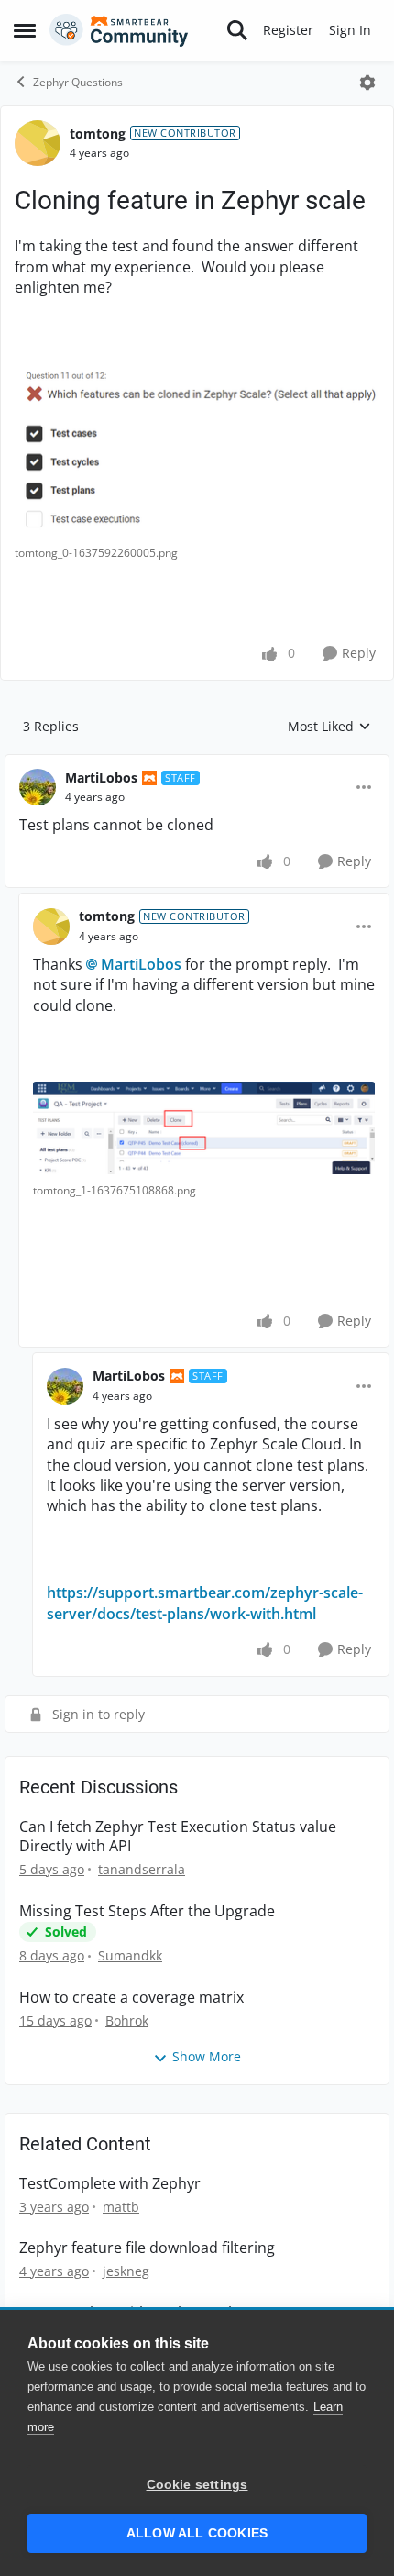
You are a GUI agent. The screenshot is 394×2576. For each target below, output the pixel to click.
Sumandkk (130, 1955)
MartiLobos (101, 777)
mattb (121, 2207)
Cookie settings (197, 2485)
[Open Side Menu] (25, 30)
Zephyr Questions (78, 82)
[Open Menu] (367, 83)
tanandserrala (142, 1869)
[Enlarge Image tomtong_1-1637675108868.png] (204, 1128)
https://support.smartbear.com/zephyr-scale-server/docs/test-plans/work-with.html (205, 1603)
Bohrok (127, 2021)
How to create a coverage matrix (131, 1998)
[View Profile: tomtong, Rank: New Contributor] (38, 143)
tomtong (98, 133)
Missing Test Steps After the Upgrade (147, 1911)
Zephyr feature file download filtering (147, 2248)
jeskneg (126, 2271)
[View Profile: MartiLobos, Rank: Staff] (38, 787)
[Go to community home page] (119, 30)
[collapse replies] (197, 763)
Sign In (350, 30)
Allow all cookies (197, 2533)
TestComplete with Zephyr (110, 2184)
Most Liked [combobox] (329, 727)
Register (288, 30)
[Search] (237, 30)
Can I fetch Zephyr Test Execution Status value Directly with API (178, 1837)
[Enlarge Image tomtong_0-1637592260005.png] (197, 451)
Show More (207, 2056)
